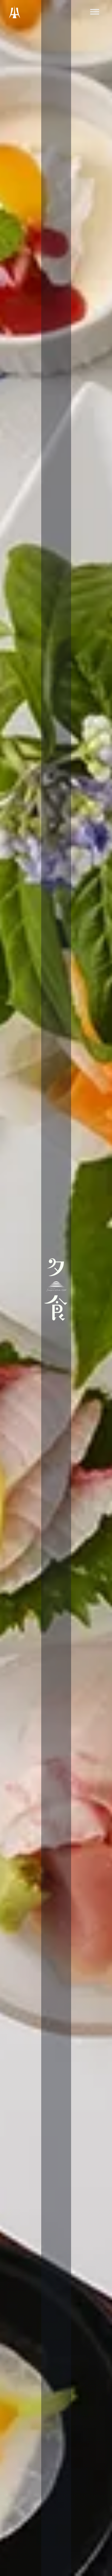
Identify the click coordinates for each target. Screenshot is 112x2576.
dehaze (95, 12)
